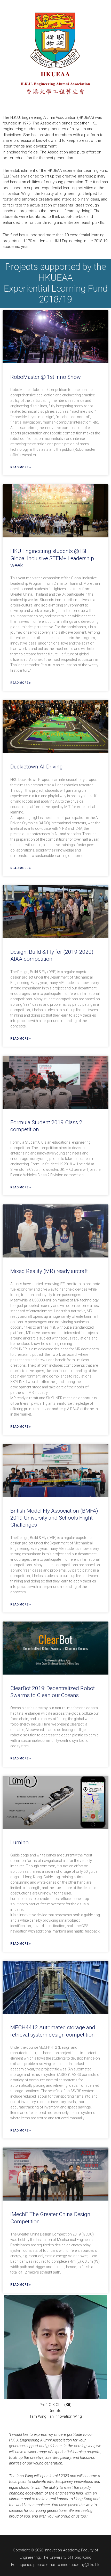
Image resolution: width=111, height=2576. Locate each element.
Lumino (19, 1842)
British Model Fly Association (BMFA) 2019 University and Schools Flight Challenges (54, 1518)
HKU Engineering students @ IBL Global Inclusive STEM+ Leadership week (52, 558)
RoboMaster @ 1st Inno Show (46, 377)
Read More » (21, 467)
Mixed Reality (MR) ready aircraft (49, 1271)
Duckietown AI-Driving (37, 767)
